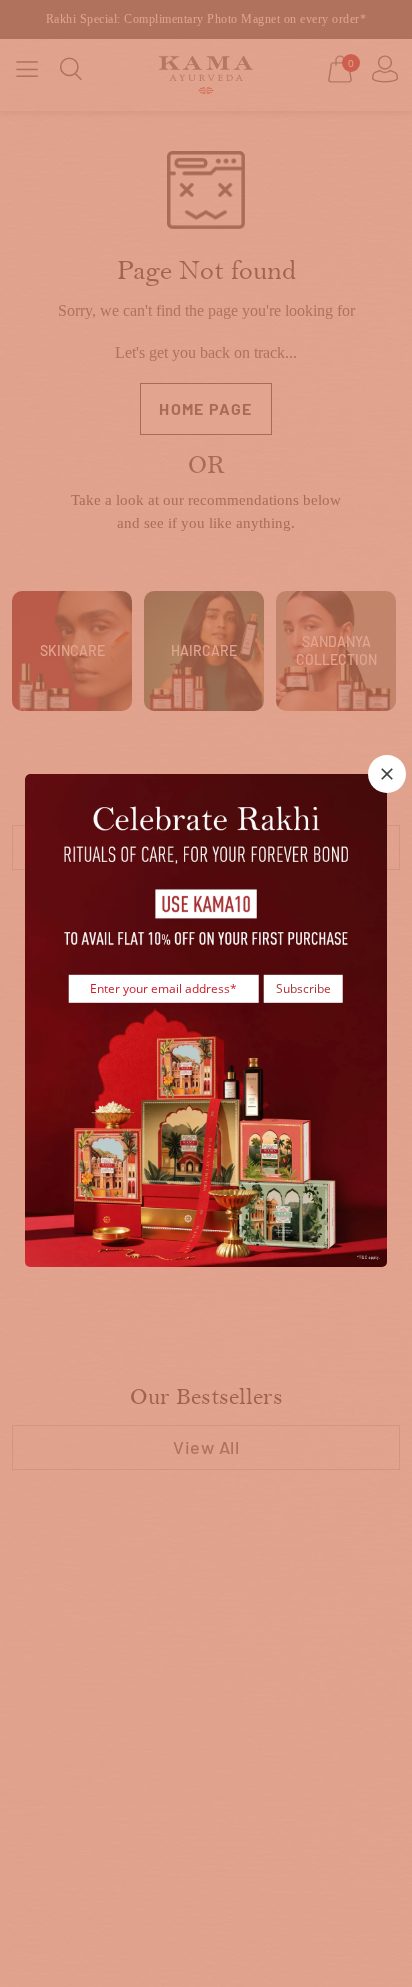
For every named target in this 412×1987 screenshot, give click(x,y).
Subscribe (303, 987)
